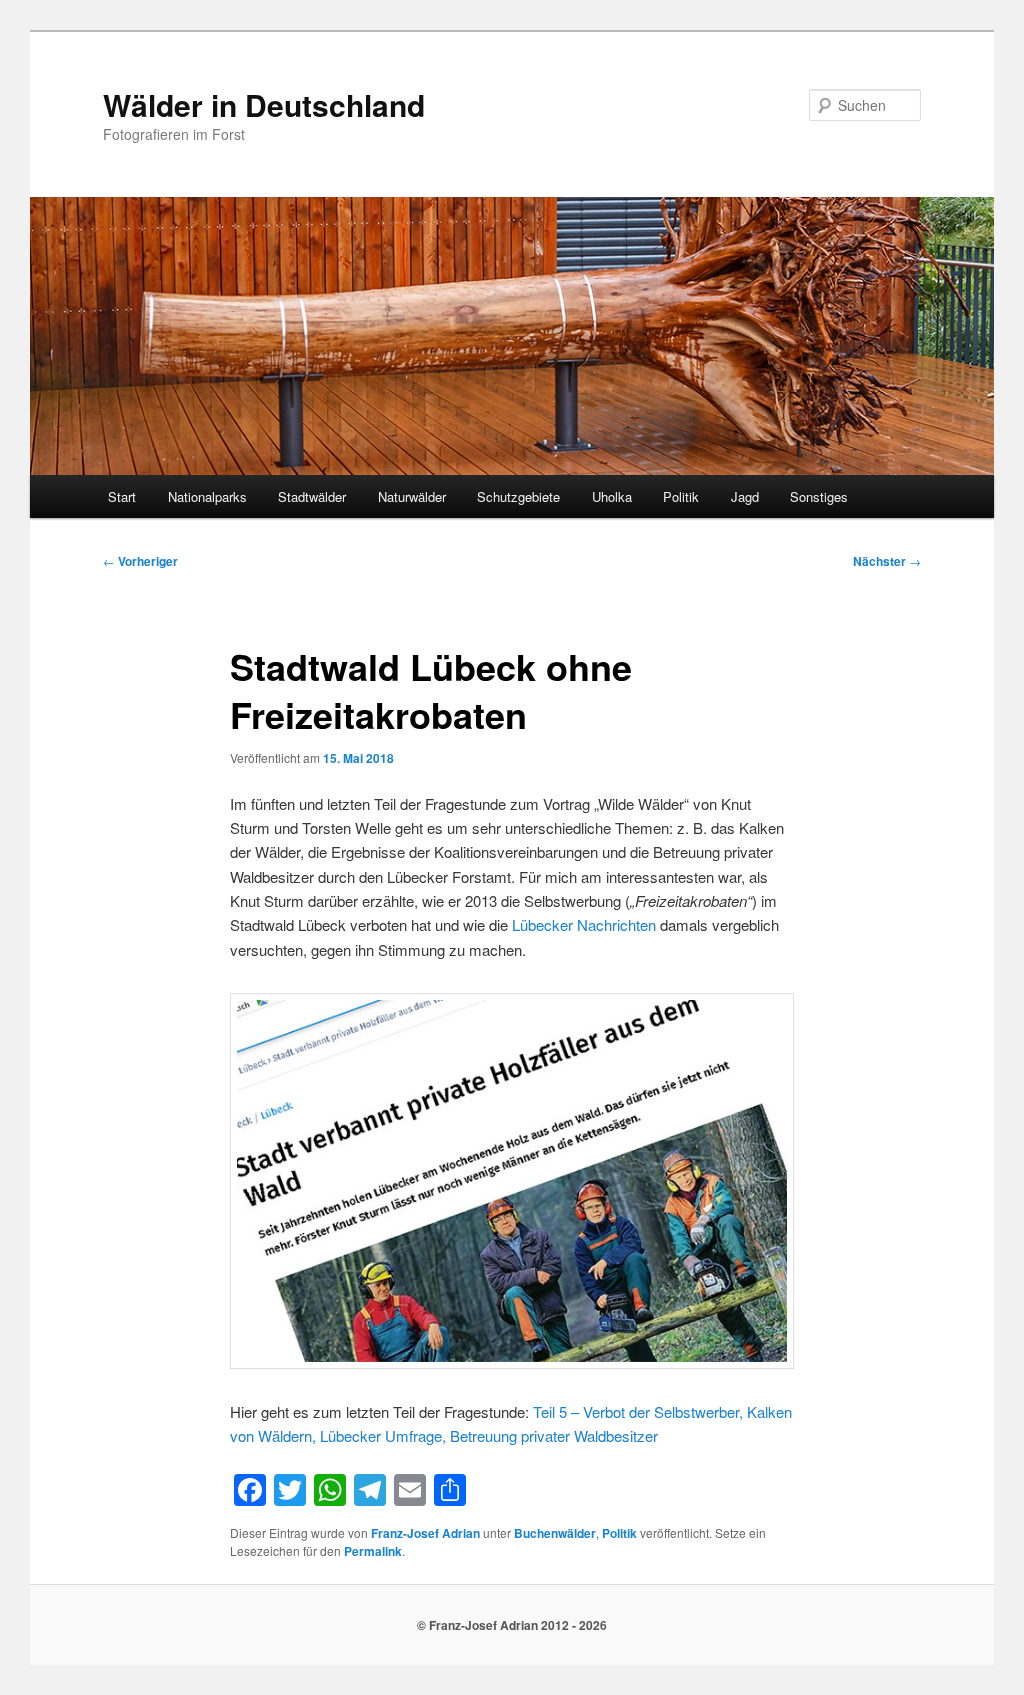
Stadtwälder (312, 496)
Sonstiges (819, 496)
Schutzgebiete (518, 496)
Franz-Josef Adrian (425, 1533)
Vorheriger (140, 561)
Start (122, 496)
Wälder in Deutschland (264, 104)
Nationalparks (207, 496)
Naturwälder (412, 496)
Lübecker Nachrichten (584, 924)
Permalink (373, 1551)
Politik (681, 496)
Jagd (745, 496)
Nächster (887, 561)
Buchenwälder (555, 1533)
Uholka (612, 496)
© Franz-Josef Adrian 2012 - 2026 (512, 1625)
